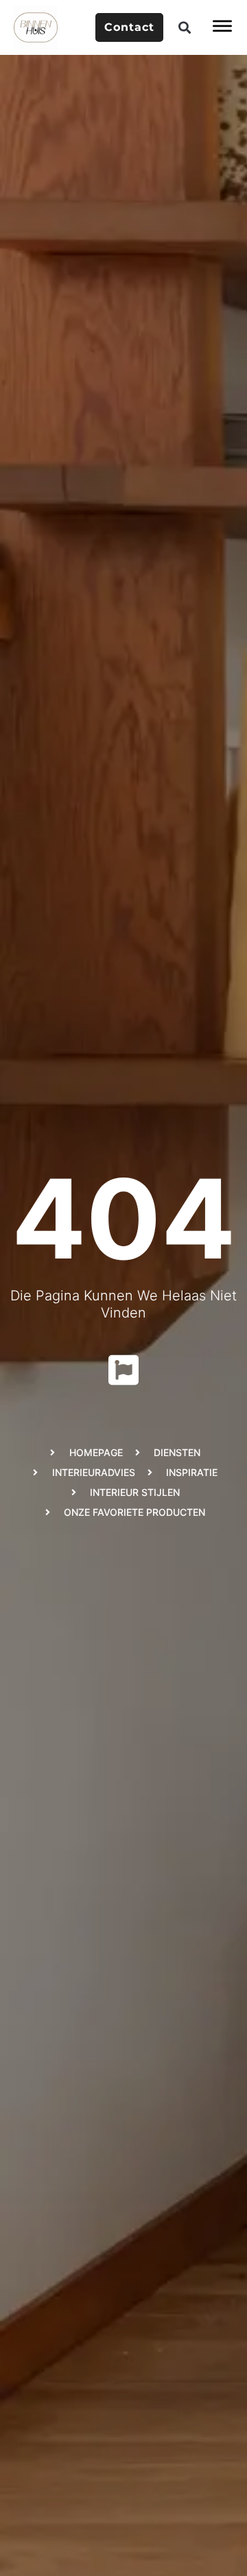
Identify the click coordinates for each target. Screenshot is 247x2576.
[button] (185, 28)
